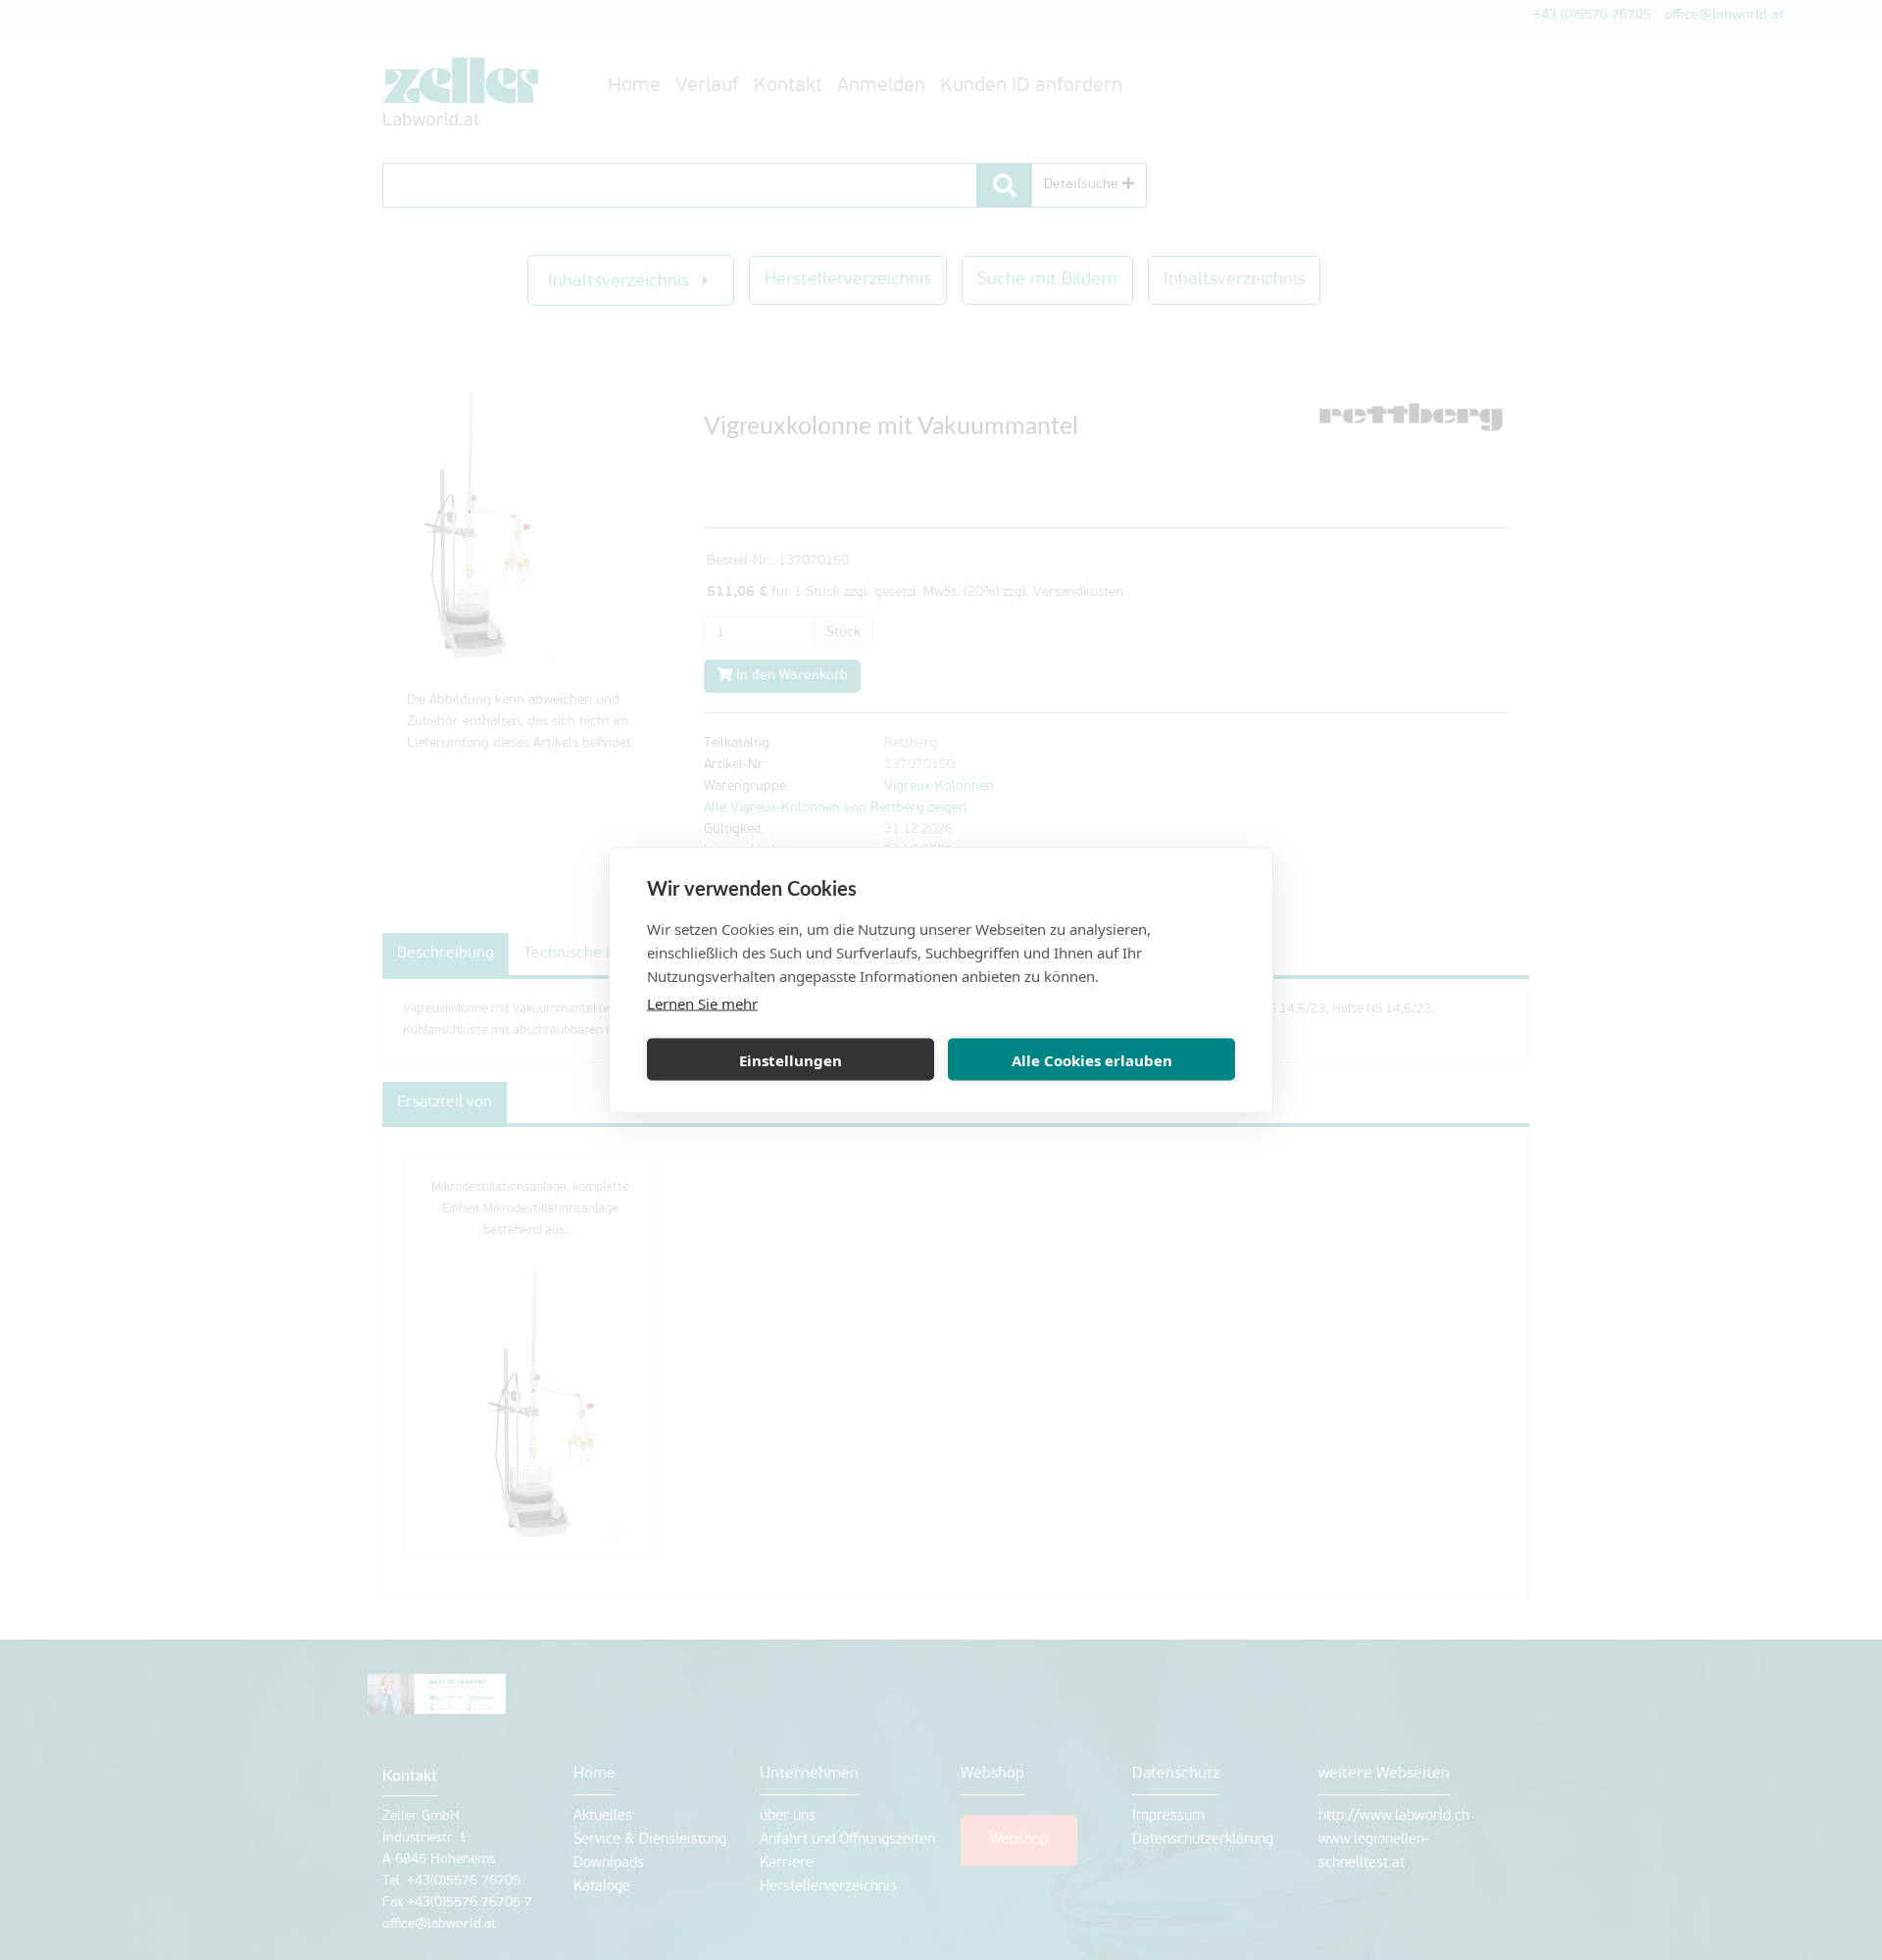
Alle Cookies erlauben (1092, 1059)
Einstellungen (791, 1059)
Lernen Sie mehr (702, 1004)
